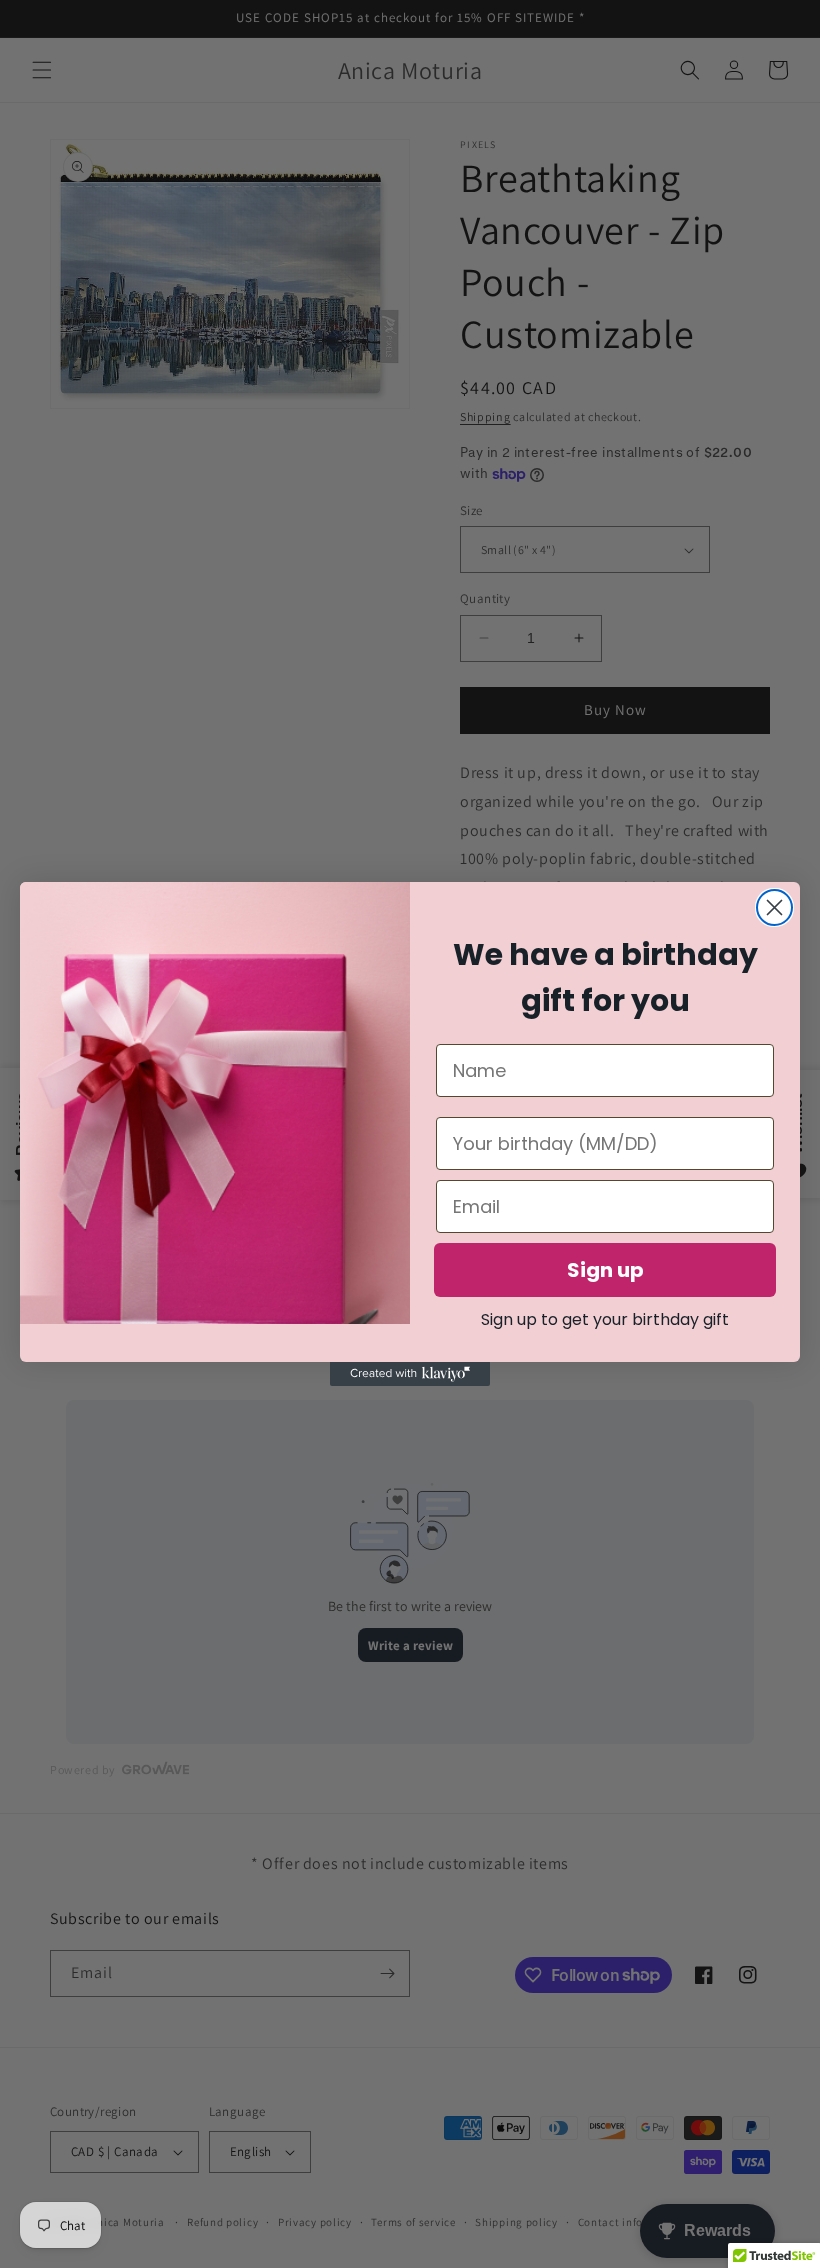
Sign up (605, 1270)
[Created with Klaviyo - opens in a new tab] (410, 1374)
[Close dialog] (774, 907)
